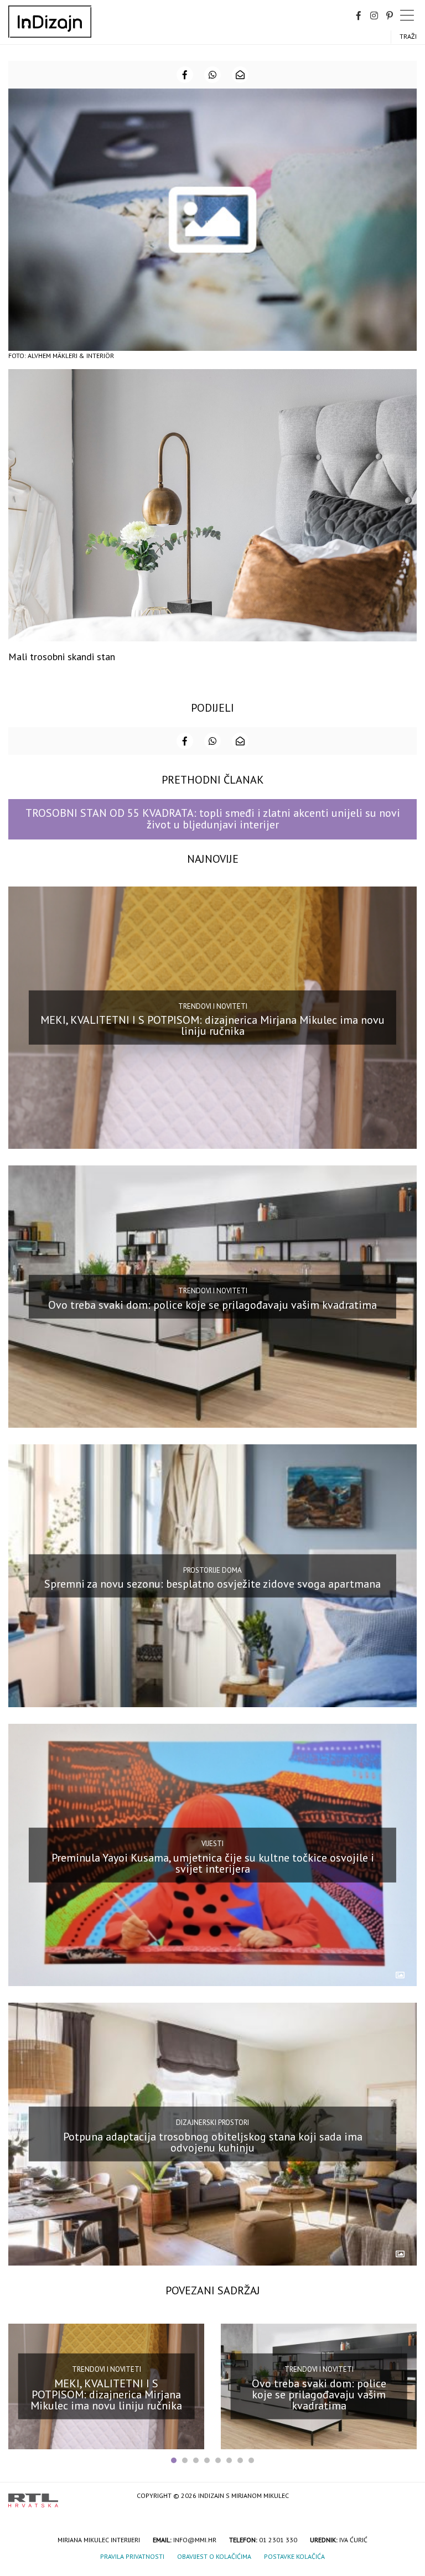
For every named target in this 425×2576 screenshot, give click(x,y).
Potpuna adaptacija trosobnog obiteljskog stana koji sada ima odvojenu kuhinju (213, 2142)
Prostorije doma (212, 1570)
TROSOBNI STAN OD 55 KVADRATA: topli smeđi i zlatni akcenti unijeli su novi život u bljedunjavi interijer (213, 819)
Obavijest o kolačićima (214, 2556)
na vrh (406, 2497)
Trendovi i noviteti (213, 1006)
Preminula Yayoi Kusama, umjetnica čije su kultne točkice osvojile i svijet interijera (213, 1863)
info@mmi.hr (195, 2540)
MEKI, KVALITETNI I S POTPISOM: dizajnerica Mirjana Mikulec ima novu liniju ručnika (212, 1025)
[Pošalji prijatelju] (240, 75)
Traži (408, 36)
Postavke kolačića (294, 2556)
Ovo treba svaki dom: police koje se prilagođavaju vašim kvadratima (212, 1304)
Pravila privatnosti (132, 2556)
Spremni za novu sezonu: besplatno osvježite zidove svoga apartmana (212, 1584)
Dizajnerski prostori (212, 2123)
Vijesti (212, 1844)
